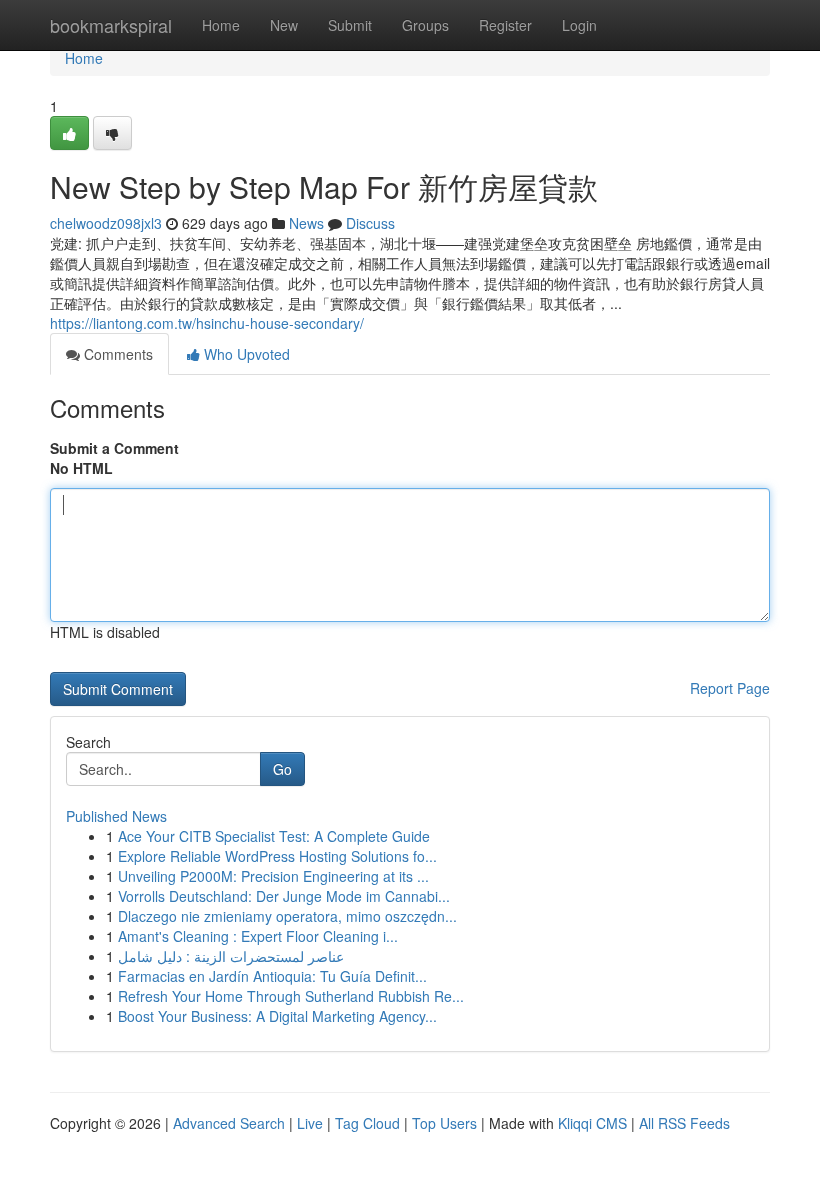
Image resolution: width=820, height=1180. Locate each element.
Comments (116, 354)
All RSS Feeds (684, 1123)
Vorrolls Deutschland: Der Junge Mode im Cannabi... (284, 896)
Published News (116, 816)
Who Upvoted (245, 354)
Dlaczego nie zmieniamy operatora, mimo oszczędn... (287, 916)
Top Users (444, 1123)
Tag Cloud (367, 1123)
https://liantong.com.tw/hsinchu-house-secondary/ (207, 323)
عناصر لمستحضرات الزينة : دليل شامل (231, 956)
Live (310, 1123)
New (284, 25)
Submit (350, 25)
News (306, 223)
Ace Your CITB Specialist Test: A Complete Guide (274, 836)
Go (282, 769)
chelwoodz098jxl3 (106, 223)
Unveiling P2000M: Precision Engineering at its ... (273, 876)
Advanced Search (229, 1123)
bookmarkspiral (111, 25)
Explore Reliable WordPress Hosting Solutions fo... (277, 856)
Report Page (730, 688)
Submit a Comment (114, 448)
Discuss (370, 223)
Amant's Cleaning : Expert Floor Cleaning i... (258, 936)
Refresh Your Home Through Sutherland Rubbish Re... (291, 996)
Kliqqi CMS (592, 1123)
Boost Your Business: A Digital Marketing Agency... (277, 1016)
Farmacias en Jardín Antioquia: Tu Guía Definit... (272, 976)
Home (221, 25)
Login (579, 25)
